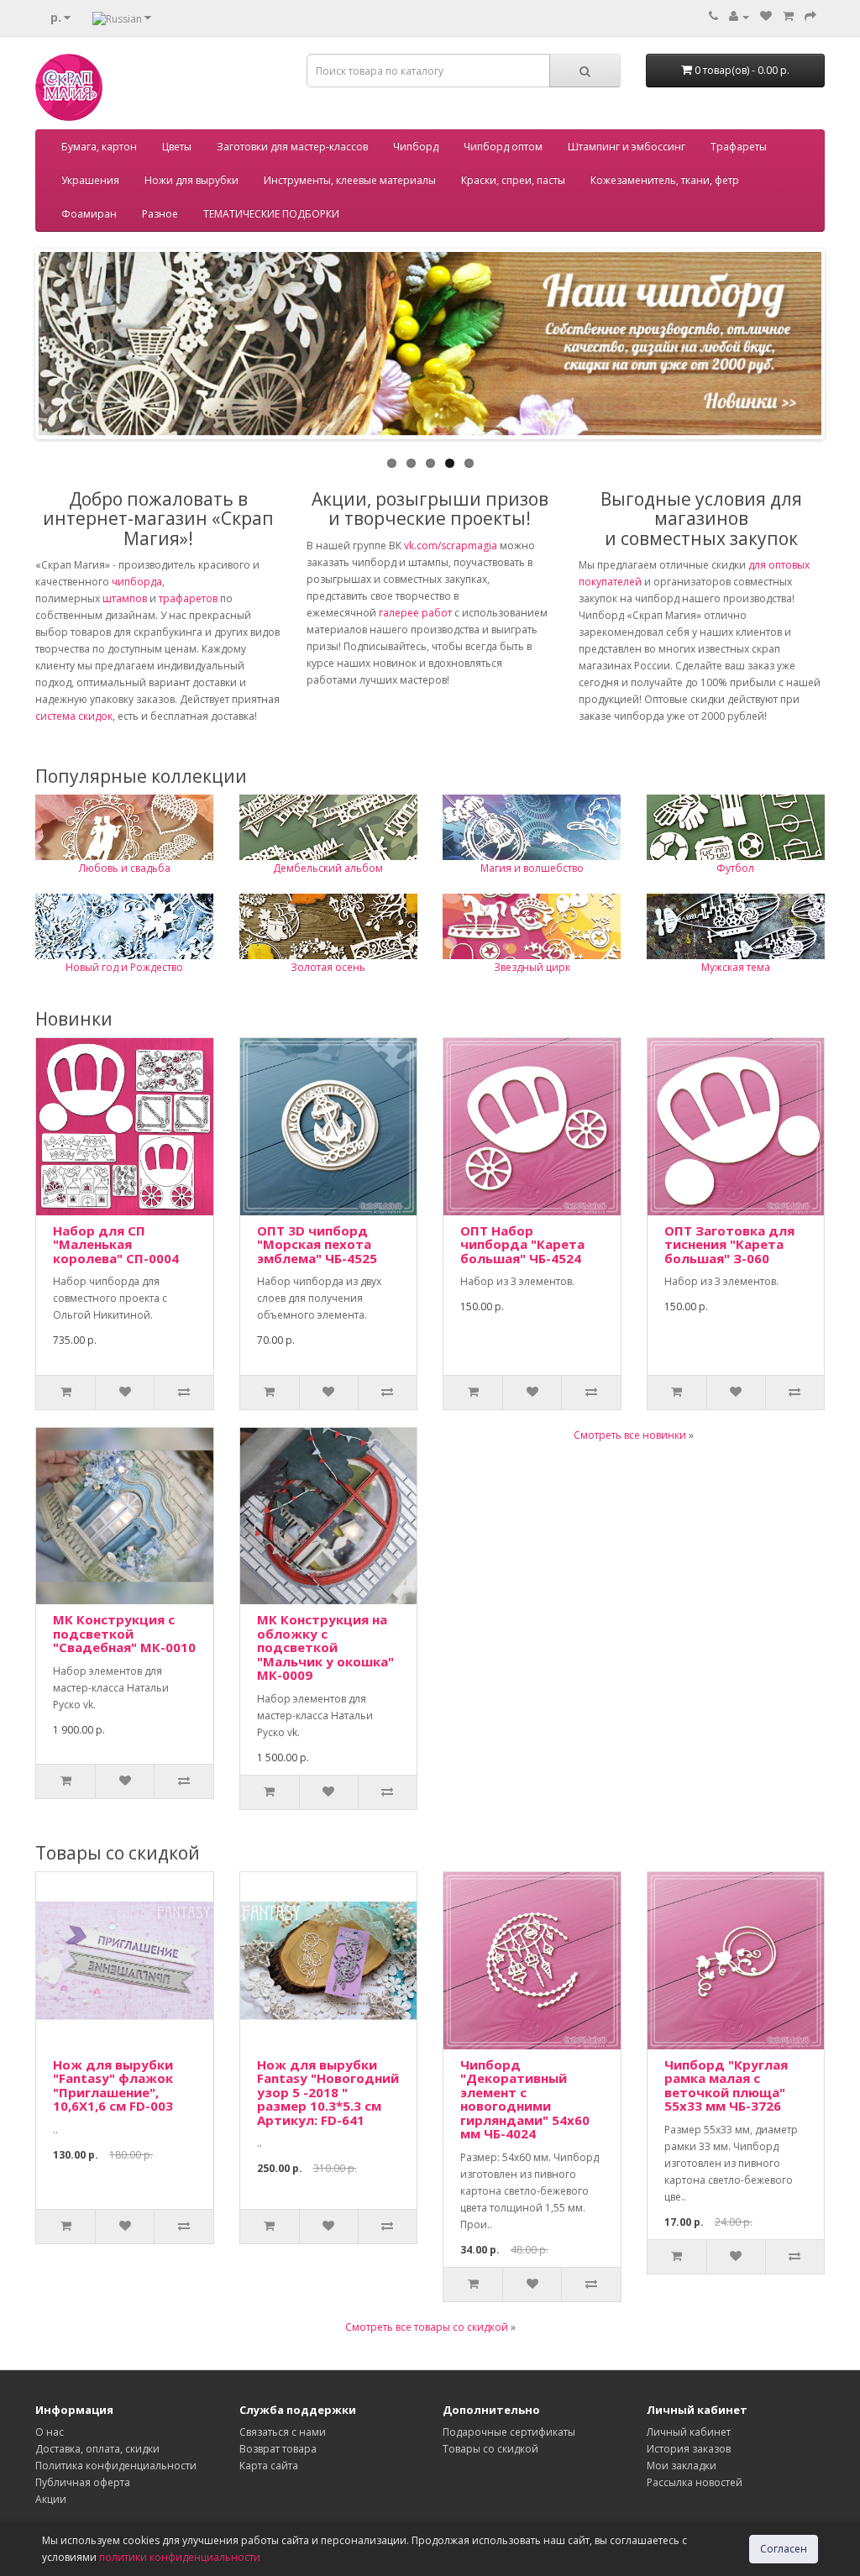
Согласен (784, 2549)
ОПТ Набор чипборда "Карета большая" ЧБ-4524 (522, 1244)
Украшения (90, 180)
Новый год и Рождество (124, 967)
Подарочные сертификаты (509, 2432)
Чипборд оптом (503, 147)
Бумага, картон (99, 147)
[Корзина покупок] (788, 16)
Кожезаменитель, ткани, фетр (665, 180)
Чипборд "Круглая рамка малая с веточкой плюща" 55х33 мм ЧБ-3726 (726, 2085)
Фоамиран (89, 214)
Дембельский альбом (328, 868)
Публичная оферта (83, 2482)
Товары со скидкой (490, 2449)
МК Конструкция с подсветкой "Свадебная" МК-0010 (124, 1633)
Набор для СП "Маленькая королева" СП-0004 (116, 1244)
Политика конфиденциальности (116, 2466)
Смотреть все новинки (630, 1435)
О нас (50, 2432)
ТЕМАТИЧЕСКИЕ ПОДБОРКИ (271, 214)
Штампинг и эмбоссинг (627, 147)
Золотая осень (328, 967)
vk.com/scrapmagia (449, 546)
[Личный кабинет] (739, 16)
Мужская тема (736, 967)
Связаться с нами (283, 2432)
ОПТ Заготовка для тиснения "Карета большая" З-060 (729, 1244)
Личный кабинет (689, 2432)
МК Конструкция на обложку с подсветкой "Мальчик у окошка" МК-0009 (325, 1647)
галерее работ (415, 613)
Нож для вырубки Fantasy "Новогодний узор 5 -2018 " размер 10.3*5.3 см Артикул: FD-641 (328, 2092)
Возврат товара (278, 2449)
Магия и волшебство (532, 868)
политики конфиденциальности (180, 2557)
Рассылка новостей (695, 2482)
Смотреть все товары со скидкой (427, 2327)
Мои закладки (682, 2466)
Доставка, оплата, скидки (97, 2449)
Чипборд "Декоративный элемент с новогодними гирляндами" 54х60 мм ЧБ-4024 (525, 2099)
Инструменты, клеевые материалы (350, 180)
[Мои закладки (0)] (766, 16)
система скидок (74, 716)
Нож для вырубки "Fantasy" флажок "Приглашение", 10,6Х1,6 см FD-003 (113, 2085)
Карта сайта (269, 2466)
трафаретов (188, 598)
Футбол (735, 868)
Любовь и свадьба (125, 868)
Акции (51, 2499)
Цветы (177, 147)
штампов (125, 598)
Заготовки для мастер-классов (292, 147)
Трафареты (739, 147)
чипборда (137, 582)
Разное (160, 214)
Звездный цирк (532, 967)
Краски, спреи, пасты (513, 180)
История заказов (689, 2449)
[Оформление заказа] (810, 16)
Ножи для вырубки (191, 180)
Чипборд (416, 147)
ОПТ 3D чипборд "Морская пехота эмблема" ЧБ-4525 (317, 1244)
